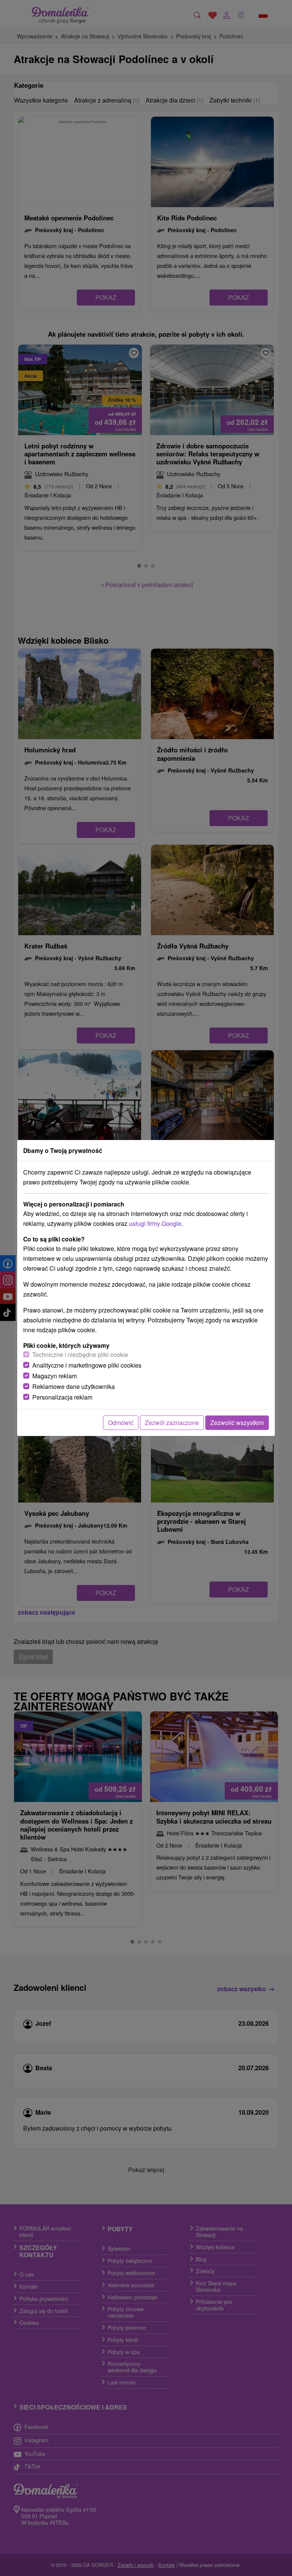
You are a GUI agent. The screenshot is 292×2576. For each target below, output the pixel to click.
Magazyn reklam (55, 1376)
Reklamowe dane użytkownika (74, 1386)
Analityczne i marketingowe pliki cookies (87, 1365)
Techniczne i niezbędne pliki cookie (80, 1354)
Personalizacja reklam (62, 1397)
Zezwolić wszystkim (237, 1423)
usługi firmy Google (155, 1223)
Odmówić (121, 1423)
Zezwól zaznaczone (172, 1423)
